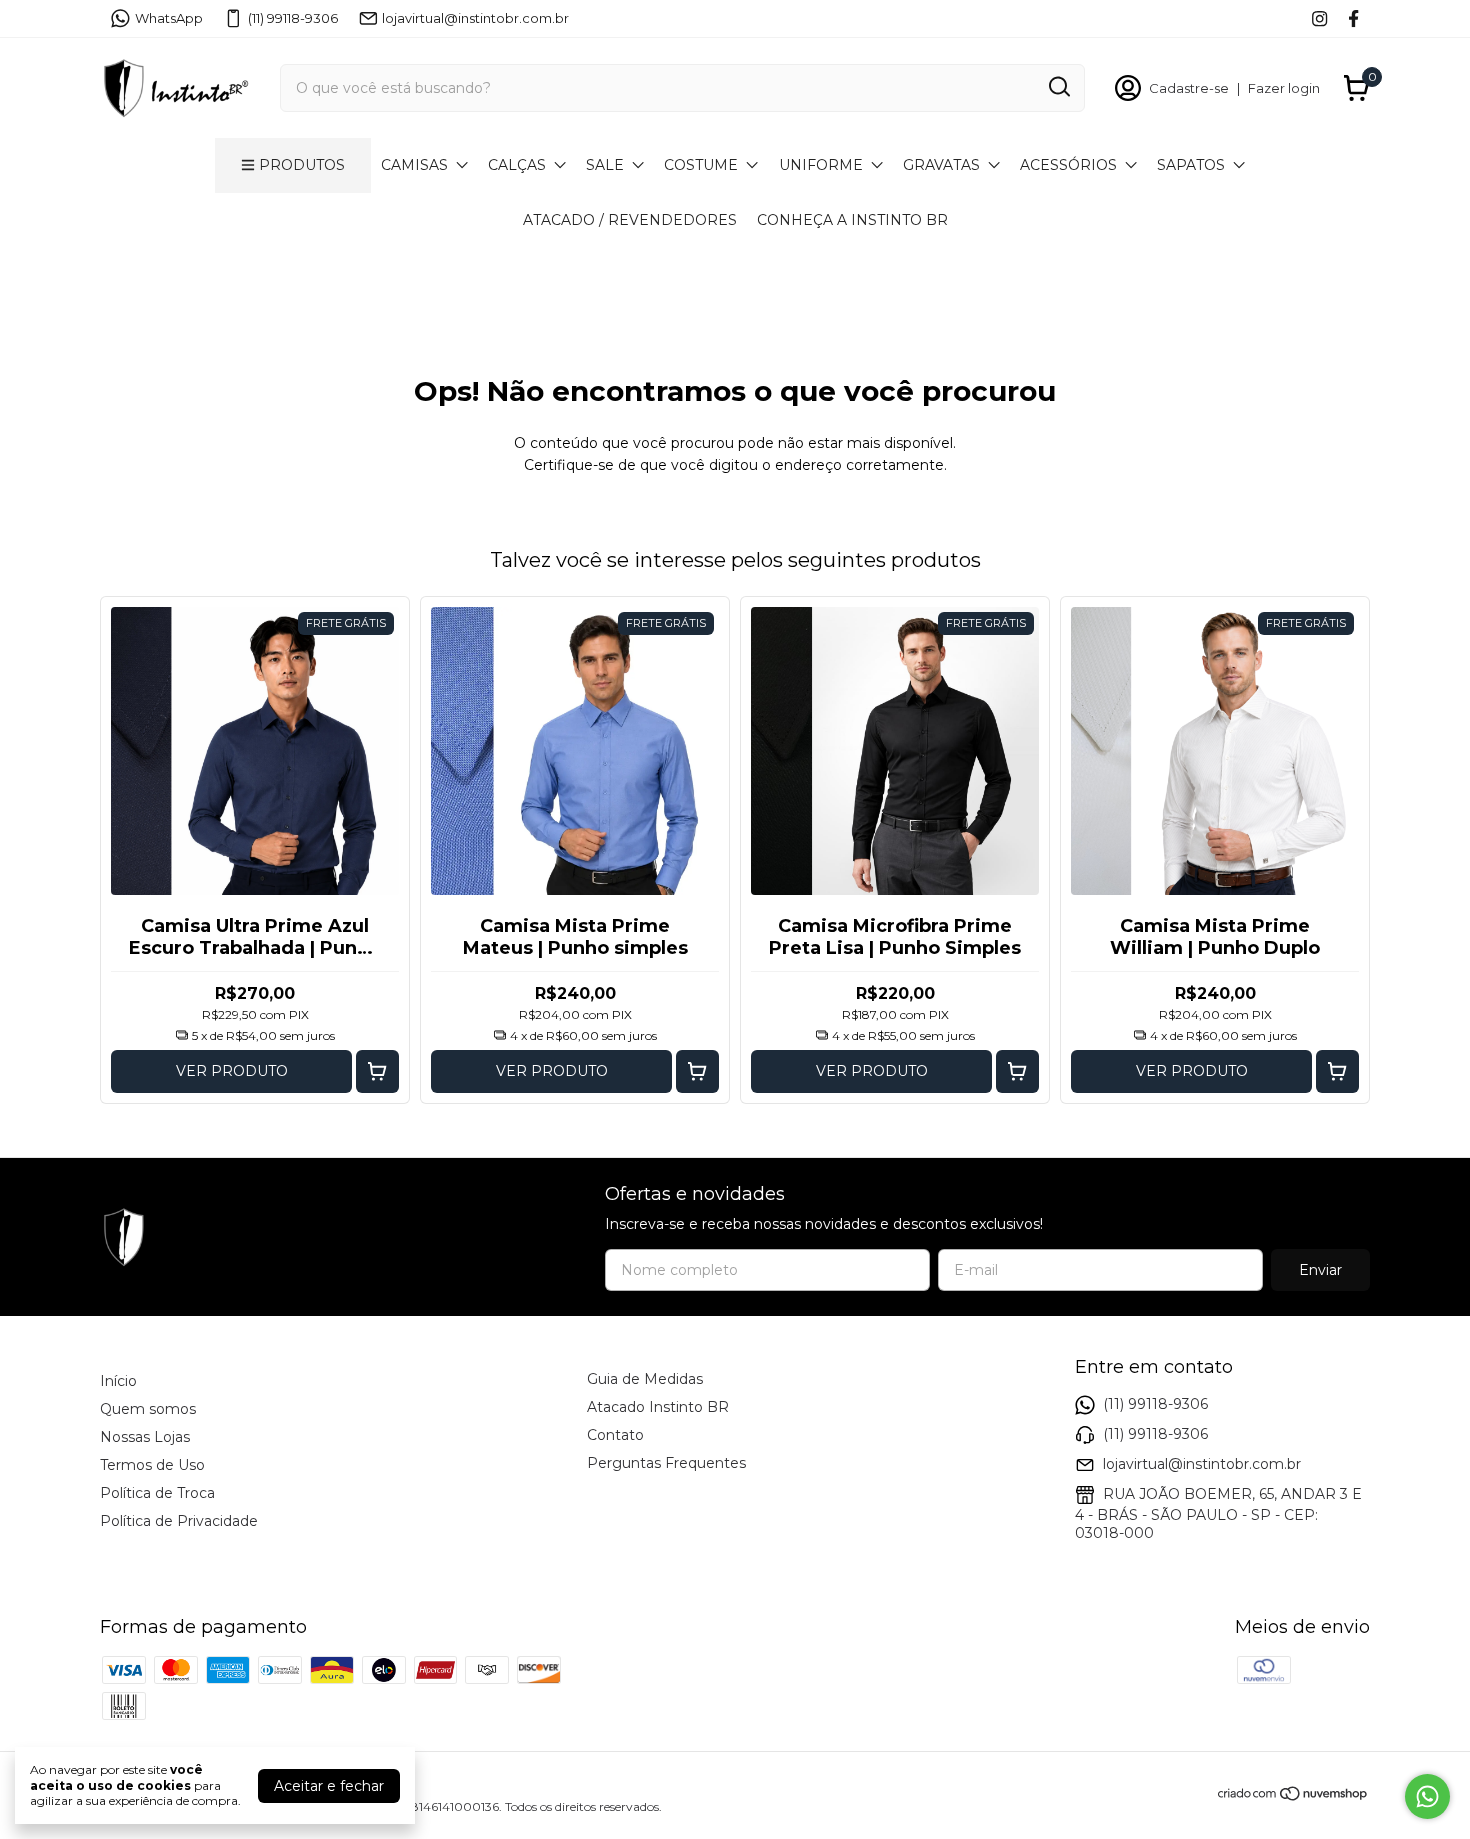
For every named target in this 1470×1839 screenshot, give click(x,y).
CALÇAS (517, 165)
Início (118, 1381)
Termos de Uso (152, 1465)
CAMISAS (414, 165)
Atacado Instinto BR (658, 1407)
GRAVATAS (941, 165)
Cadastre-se (1189, 88)
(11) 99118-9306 (293, 18)
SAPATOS (1191, 165)
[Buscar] (1058, 87)
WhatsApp (169, 18)
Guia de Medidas (645, 1379)
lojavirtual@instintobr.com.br (475, 18)
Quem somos (148, 1409)
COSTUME (701, 165)
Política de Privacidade (179, 1521)
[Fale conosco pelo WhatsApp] (1427, 1796)
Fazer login (1284, 88)
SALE (605, 165)
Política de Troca (157, 1493)
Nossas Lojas (145, 1437)
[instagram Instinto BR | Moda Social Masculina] (1319, 18)
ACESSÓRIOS (1068, 165)
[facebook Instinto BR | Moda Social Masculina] (1353, 18)
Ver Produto (232, 1071)
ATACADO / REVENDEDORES (630, 220)
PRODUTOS (302, 165)
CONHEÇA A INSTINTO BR (852, 220)
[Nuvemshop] (1293, 1797)
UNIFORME (821, 165)
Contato (615, 1435)
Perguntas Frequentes (666, 1463)
